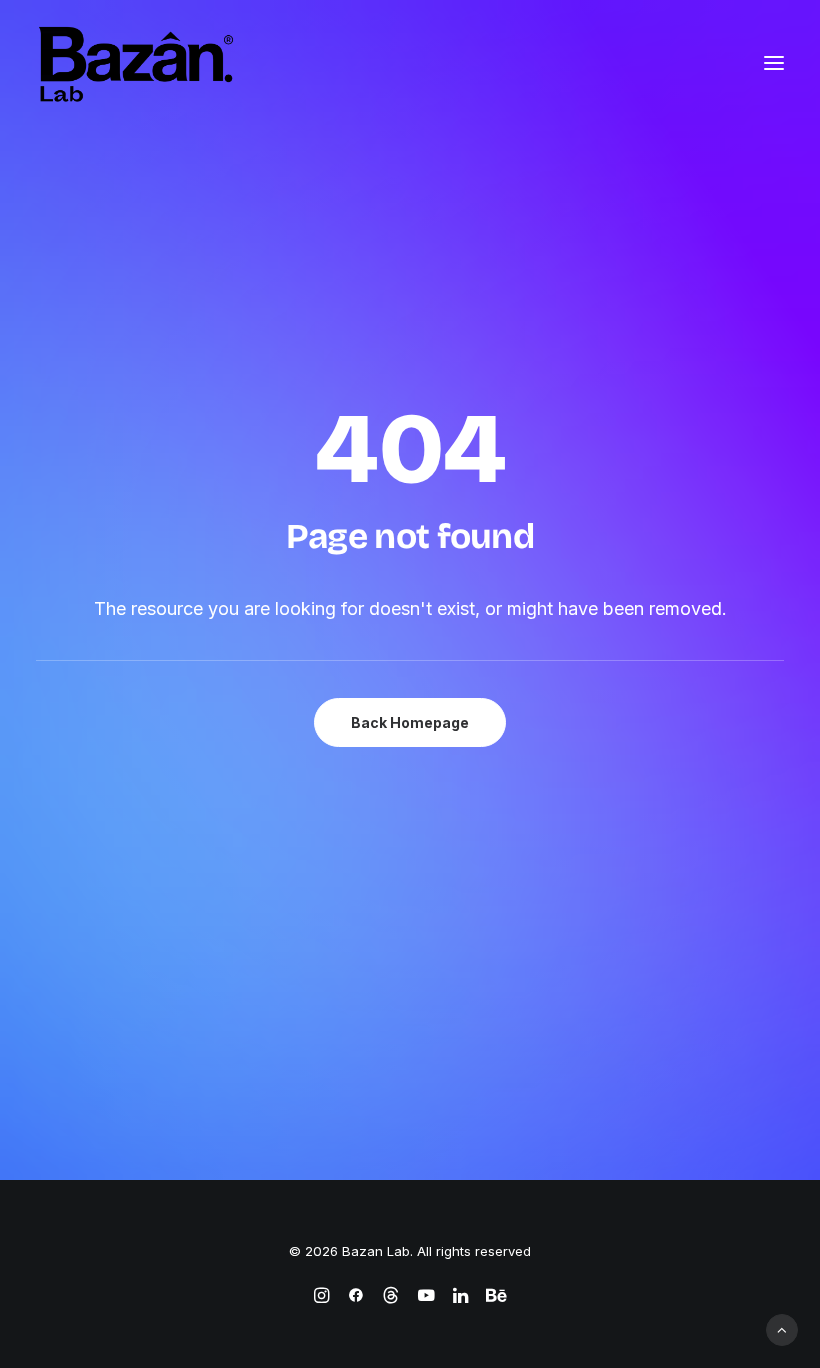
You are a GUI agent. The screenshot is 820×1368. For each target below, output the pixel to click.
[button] (774, 63)
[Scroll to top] (782, 1328)
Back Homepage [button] (410, 722)
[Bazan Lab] (136, 63)
